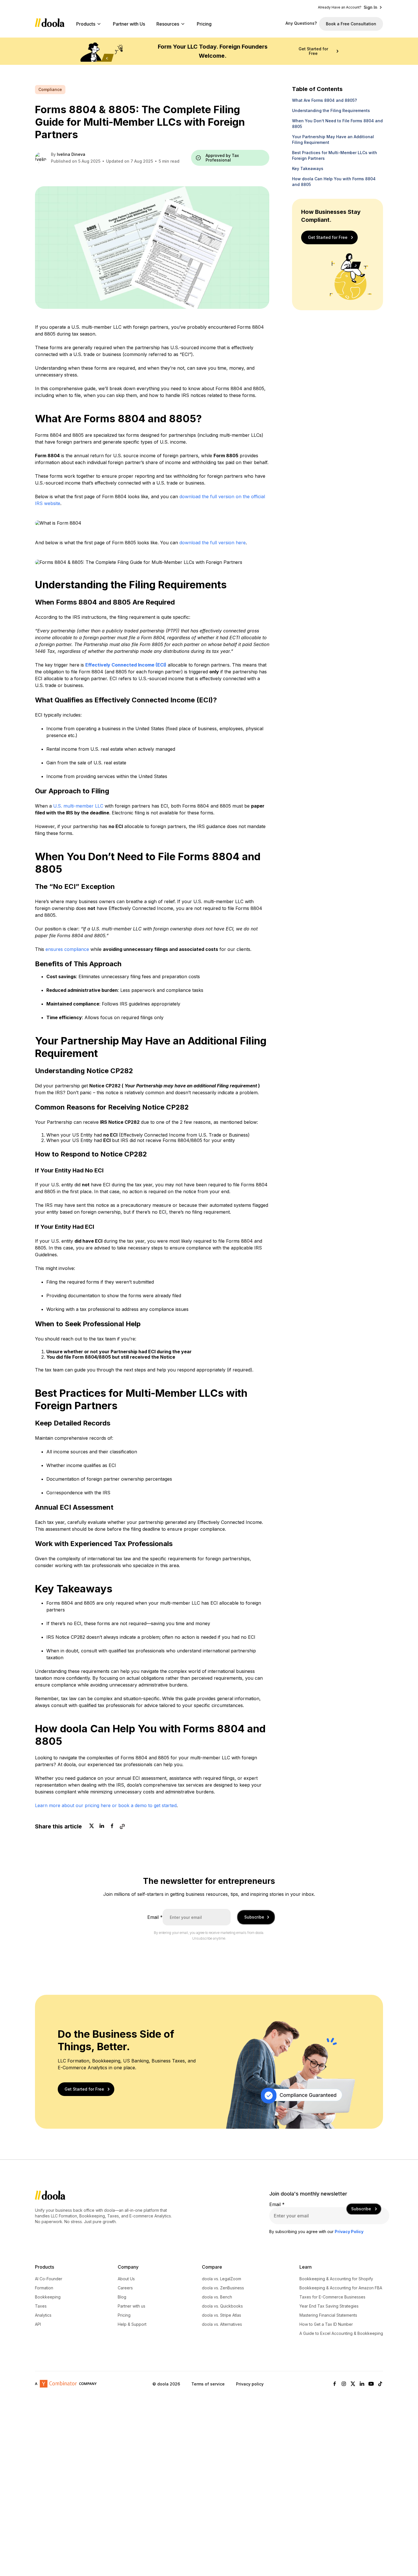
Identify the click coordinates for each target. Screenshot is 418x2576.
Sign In (371, 7)
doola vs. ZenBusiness (223, 2288)
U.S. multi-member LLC (78, 806)
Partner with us (132, 2306)
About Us (126, 2279)
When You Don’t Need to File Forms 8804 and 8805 (337, 124)
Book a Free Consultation (351, 24)
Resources (168, 24)
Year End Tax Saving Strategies (329, 2306)
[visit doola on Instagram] (344, 2384)
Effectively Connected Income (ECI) (126, 665)
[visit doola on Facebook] (335, 2384)
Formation (44, 2288)
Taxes (41, 2306)
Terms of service (208, 2384)
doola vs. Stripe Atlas (222, 2315)
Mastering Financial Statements (328, 2315)
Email (155, 1917)
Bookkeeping (48, 2297)
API (38, 2324)
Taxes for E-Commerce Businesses (332, 2297)
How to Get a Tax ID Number (326, 2324)
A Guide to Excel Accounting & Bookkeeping (341, 2333)
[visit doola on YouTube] (371, 2384)
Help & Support (132, 2324)
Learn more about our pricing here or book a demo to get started (106, 1805)
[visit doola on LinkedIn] (362, 2384)
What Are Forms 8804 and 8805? (324, 100)
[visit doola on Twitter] (353, 2384)
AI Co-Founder (49, 2279)
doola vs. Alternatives (222, 2324)
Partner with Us (129, 24)
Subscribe (254, 1917)
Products (86, 24)
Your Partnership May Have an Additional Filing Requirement (333, 139)
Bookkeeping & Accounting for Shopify (336, 2279)
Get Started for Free (313, 51)
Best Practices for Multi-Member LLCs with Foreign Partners (335, 155)
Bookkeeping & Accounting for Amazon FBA (341, 2288)
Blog (122, 2297)
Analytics (43, 2315)
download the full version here (213, 543)
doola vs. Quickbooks (222, 2306)
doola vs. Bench (217, 2297)
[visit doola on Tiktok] (380, 2384)
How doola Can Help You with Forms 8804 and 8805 (334, 182)
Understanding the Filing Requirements (331, 110)
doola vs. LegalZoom (222, 2279)
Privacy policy (250, 2384)
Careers (125, 2288)
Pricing (204, 24)
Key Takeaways (308, 168)
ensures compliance (67, 949)
